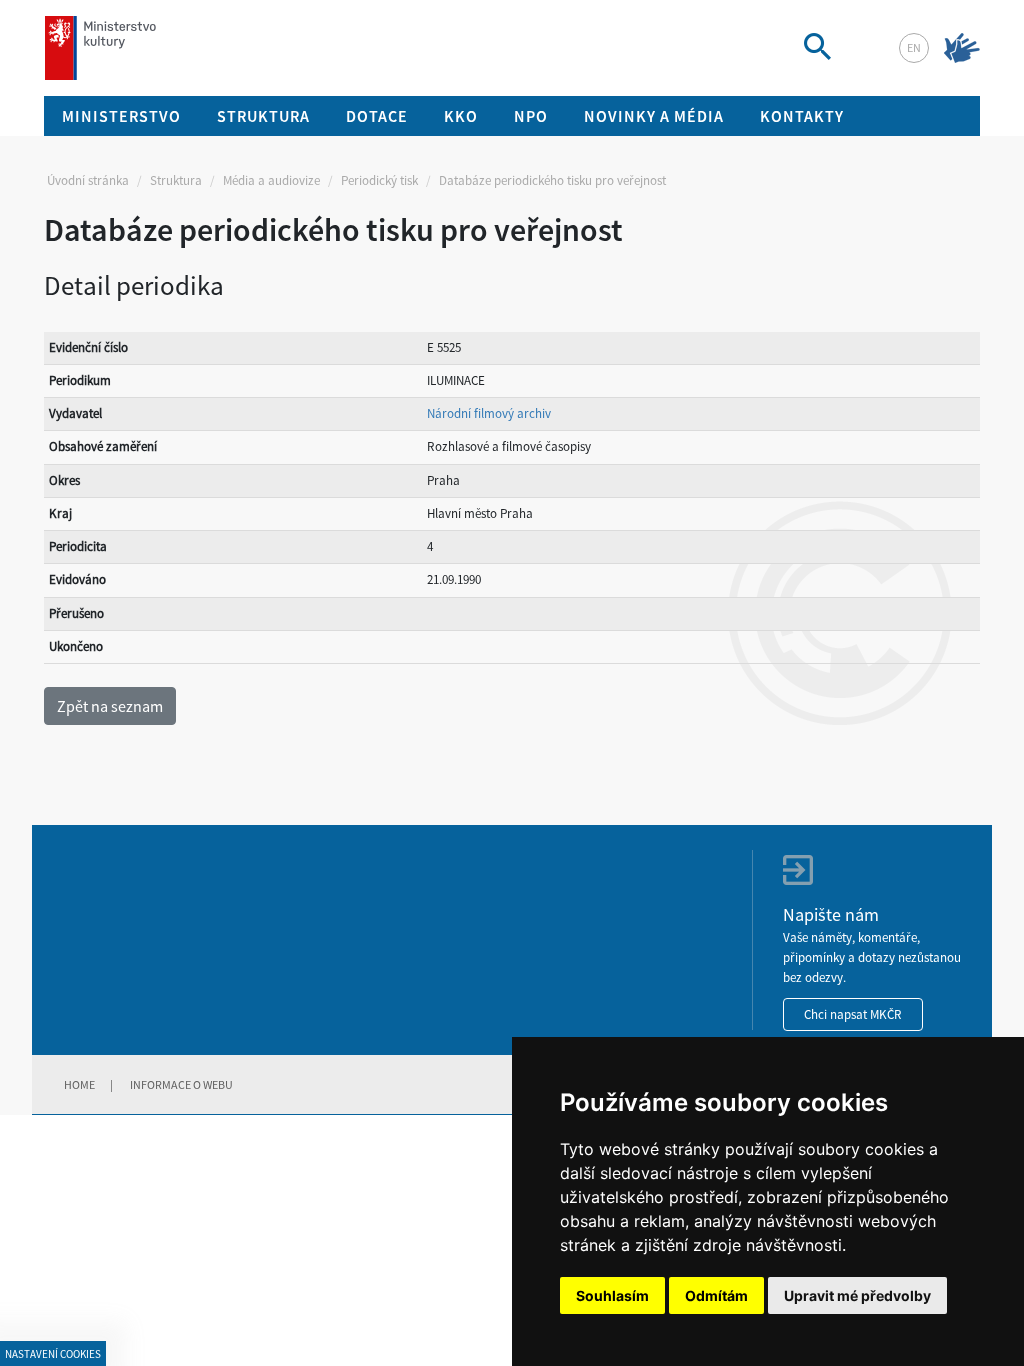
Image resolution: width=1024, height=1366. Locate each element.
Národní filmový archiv (489, 413)
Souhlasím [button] (612, 1295)
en (914, 47)
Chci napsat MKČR (853, 1014)
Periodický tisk (379, 180)
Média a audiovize (271, 180)
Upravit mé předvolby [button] (857, 1295)
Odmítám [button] (716, 1295)
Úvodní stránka (88, 180)
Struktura (176, 180)
